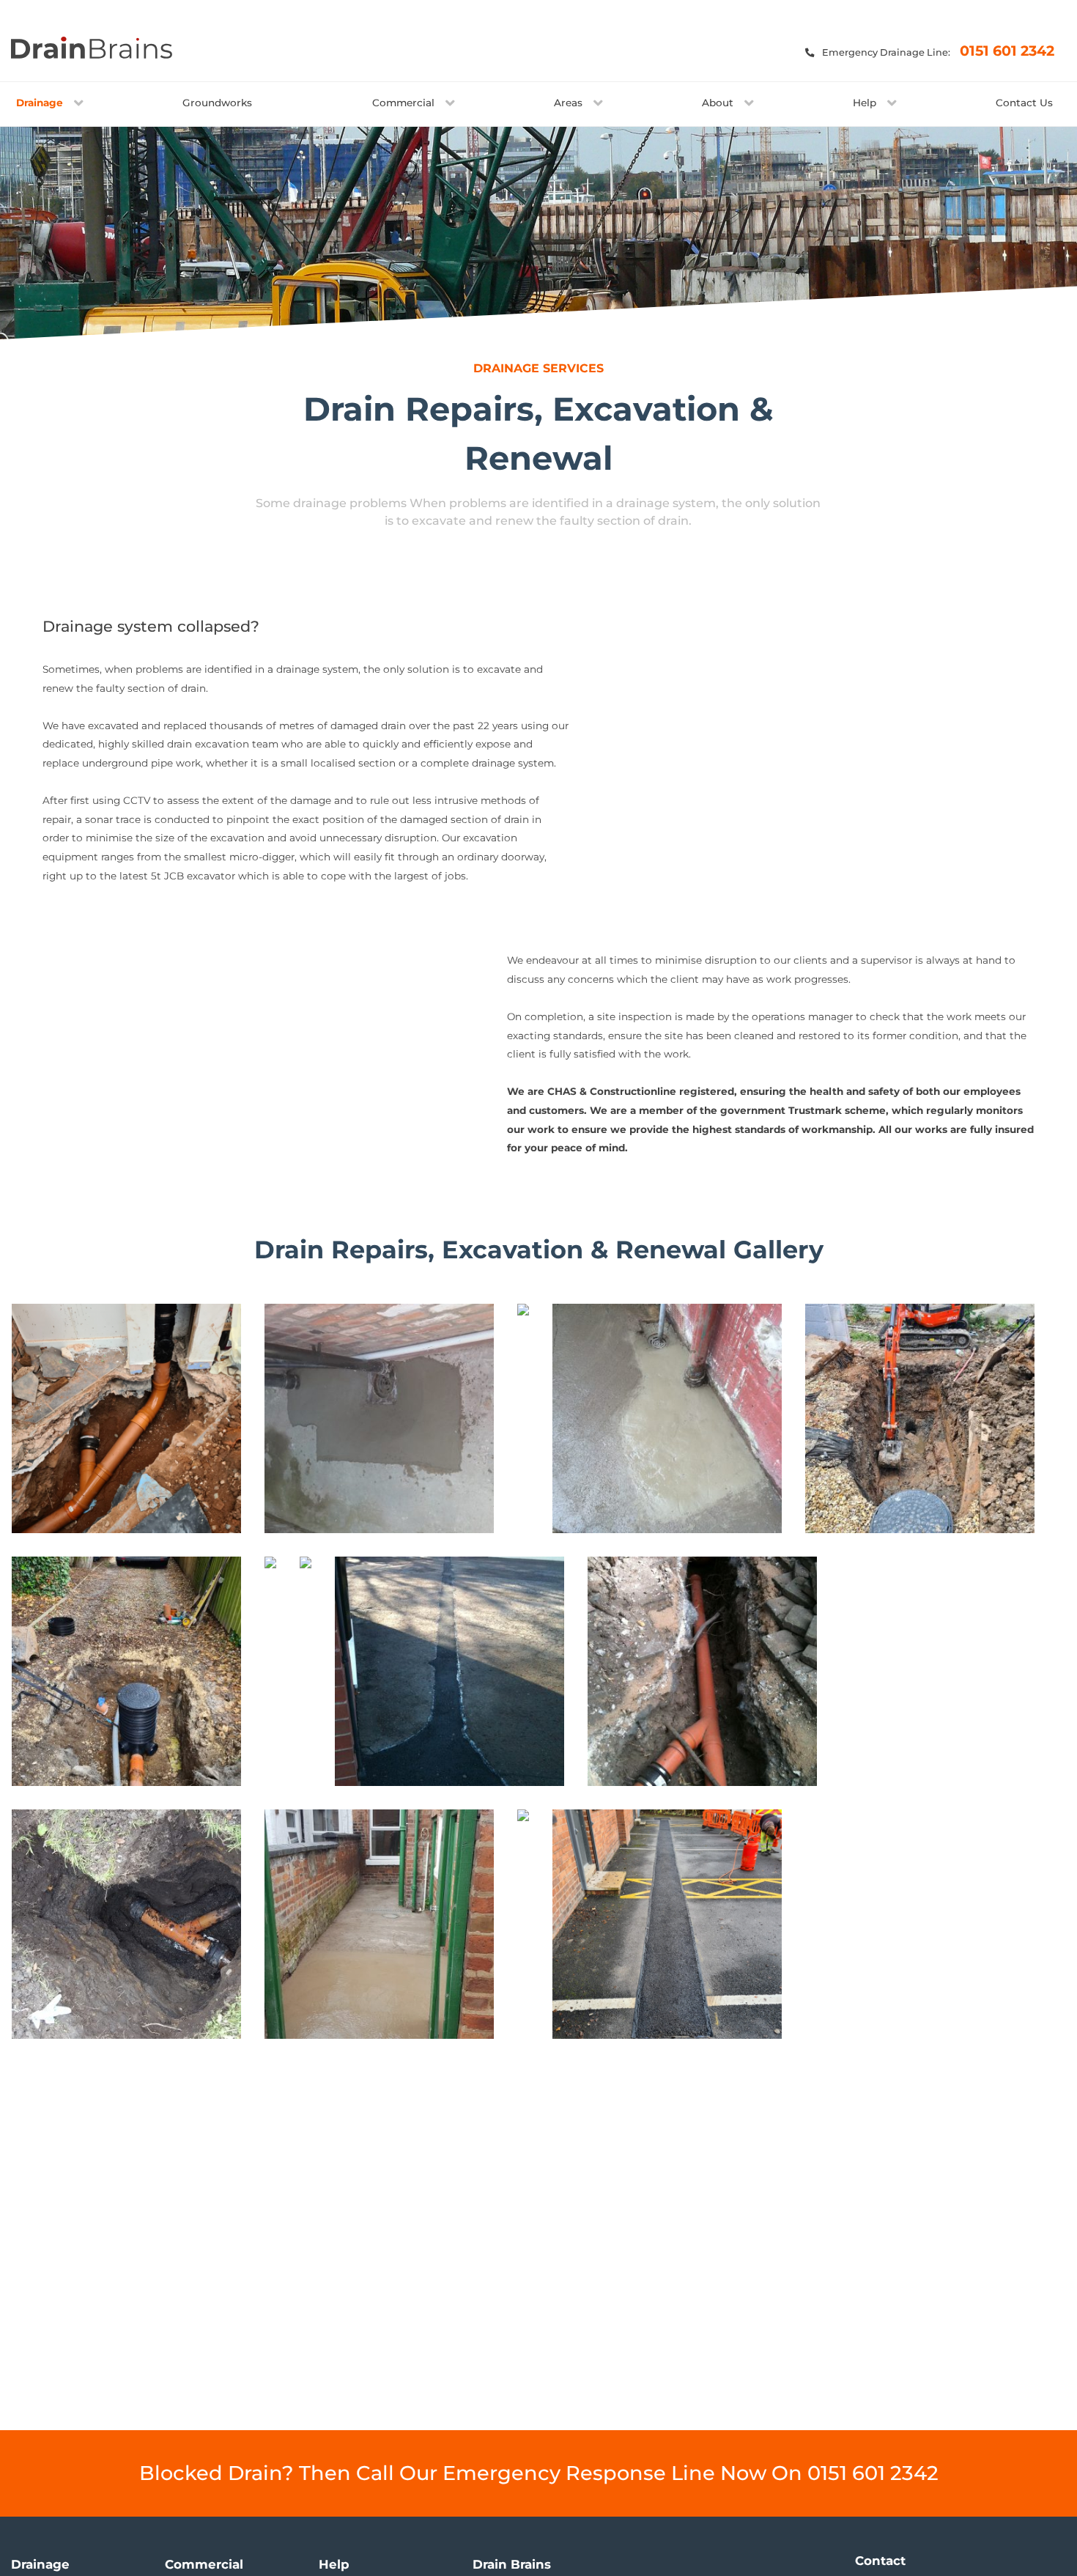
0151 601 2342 (1007, 51)
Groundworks (217, 103)
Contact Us (1024, 103)
